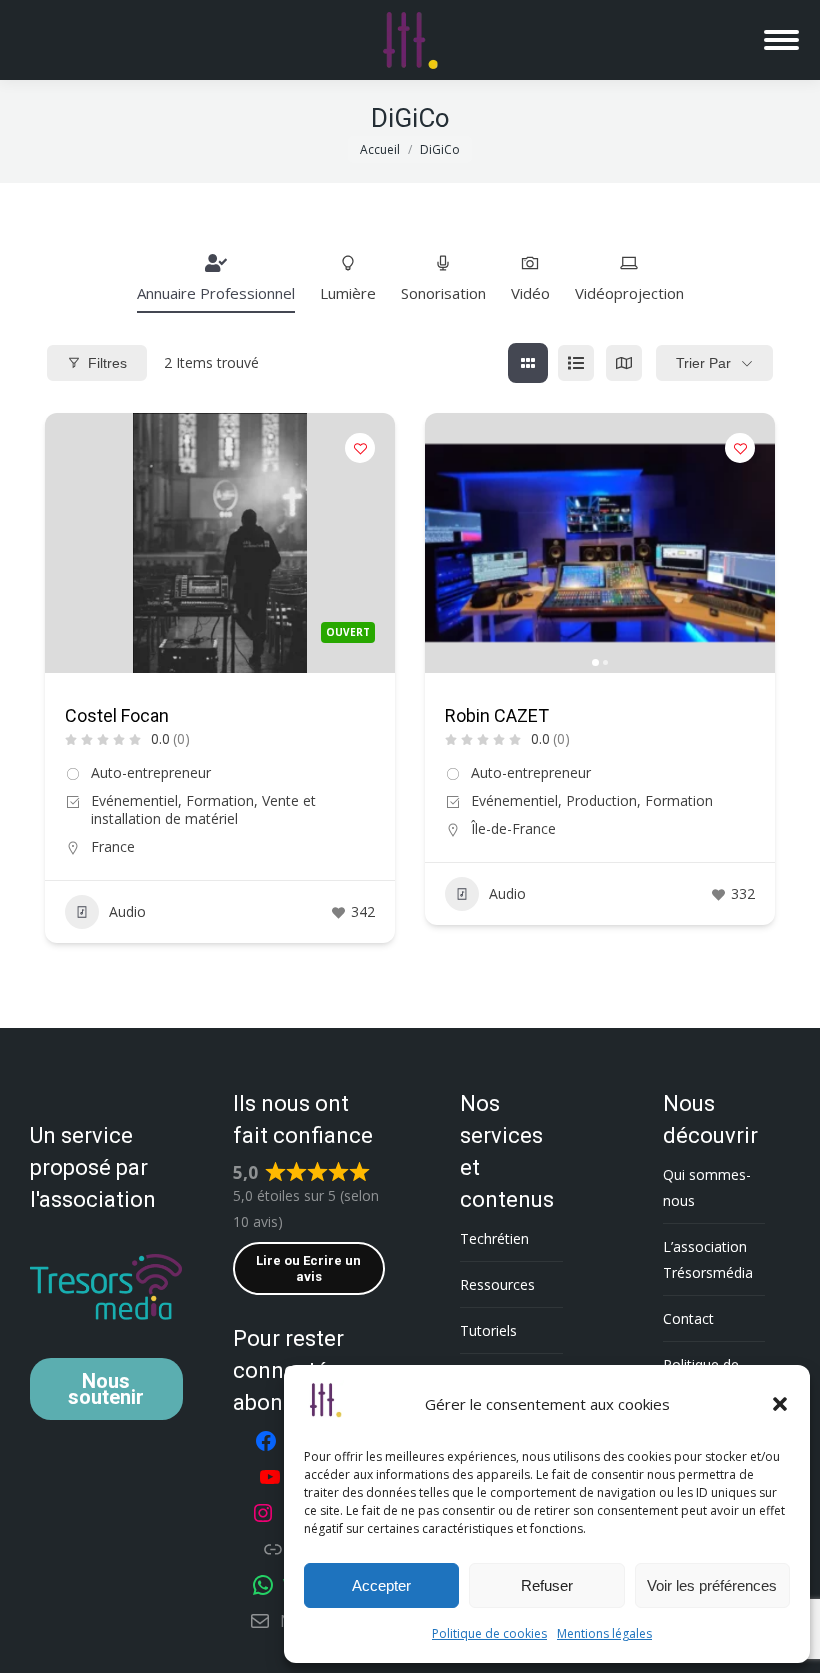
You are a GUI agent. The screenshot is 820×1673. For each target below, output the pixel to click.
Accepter (381, 1585)
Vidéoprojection (629, 293)
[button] (780, 1404)
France (113, 846)
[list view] (576, 363)
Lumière (348, 293)
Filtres (107, 363)
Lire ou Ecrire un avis (308, 1268)
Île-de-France (513, 828)
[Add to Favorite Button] (360, 448)
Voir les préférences (712, 1585)
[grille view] (528, 363)
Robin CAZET (497, 715)
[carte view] (624, 363)
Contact (688, 1318)
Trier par (703, 363)
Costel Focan (117, 715)
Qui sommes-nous (707, 1187)
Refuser (547, 1585)
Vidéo (530, 293)
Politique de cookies (489, 1633)
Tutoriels (488, 1330)
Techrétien (494, 1238)
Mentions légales (604, 1633)
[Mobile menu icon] (781, 40)
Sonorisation (443, 293)
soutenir (106, 1389)
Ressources (497, 1284)
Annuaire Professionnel (216, 293)
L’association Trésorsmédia (708, 1259)
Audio (127, 911)
